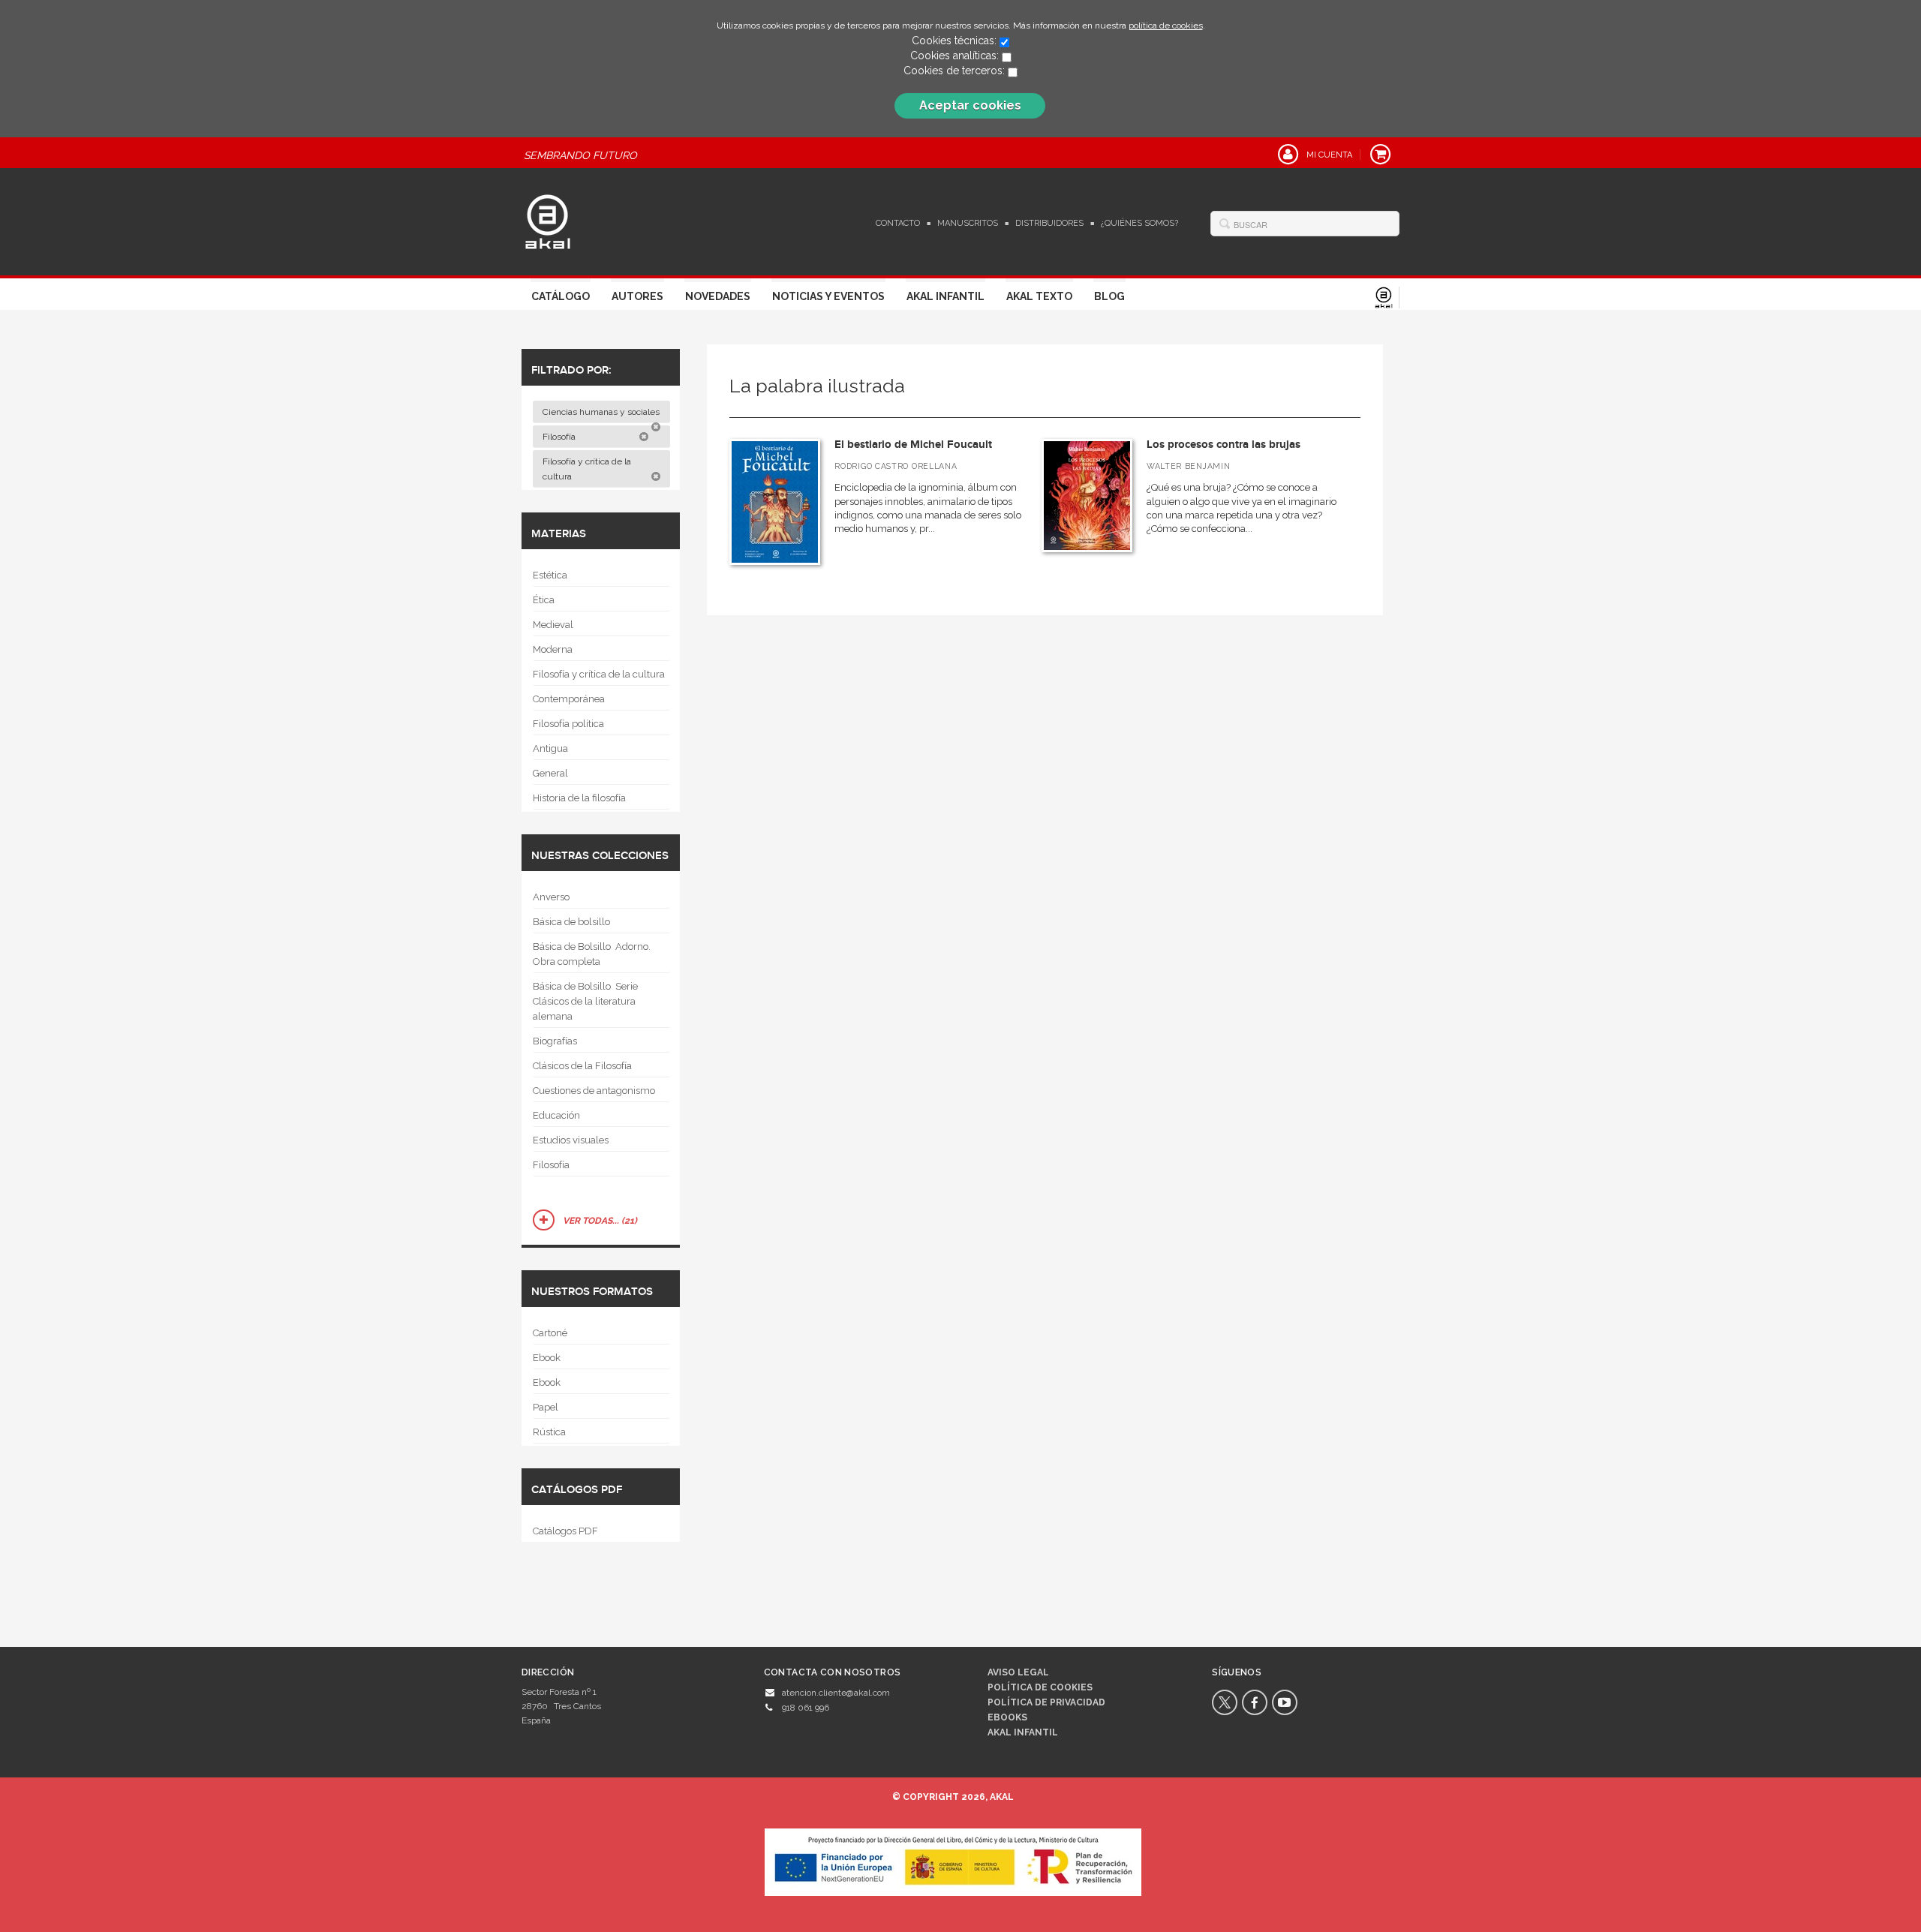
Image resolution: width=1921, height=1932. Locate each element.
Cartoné (550, 1333)
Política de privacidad (1046, 1702)
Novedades (718, 296)
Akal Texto (1039, 296)
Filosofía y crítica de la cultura (587, 469)
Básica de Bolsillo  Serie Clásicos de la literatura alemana (585, 1001)
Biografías (555, 1041)
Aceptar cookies (970, 105)
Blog (1109, 296)
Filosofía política (568, 724)
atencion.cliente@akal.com (836, 1693)
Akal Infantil (945, 296)
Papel (546, 1407)
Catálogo (561, 296)
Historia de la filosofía (579, 798)
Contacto (898, 223)
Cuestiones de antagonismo (594, 1091)
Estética (550, 575)
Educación (556, 1115)
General (550, 773)
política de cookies (1166, 26)
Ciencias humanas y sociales (602, 412)
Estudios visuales (571, 1140)
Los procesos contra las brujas (1224, 445)
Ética (544, 600)
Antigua (550, 748)
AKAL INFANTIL (1023, 1732)
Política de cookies (1040, 1687)
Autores (637, 296)
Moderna (553, 649)
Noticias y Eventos (828, 296)
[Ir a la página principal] (548, 220)
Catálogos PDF (565, 1531)
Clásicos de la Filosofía (582, 1066)
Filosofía (560, 437)
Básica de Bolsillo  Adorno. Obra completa (592, 954)
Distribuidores (1049, 223)
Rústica (549, 1432)
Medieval (553, 625)
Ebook (547, 1358)
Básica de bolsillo (571, 922)
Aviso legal (1018, 1672)
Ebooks (1007, 1717)
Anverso (551, 897)
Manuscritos (968, 223)
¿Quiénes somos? (1139, 223)
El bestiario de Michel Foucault (913, 445)
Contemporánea (569, 699)
